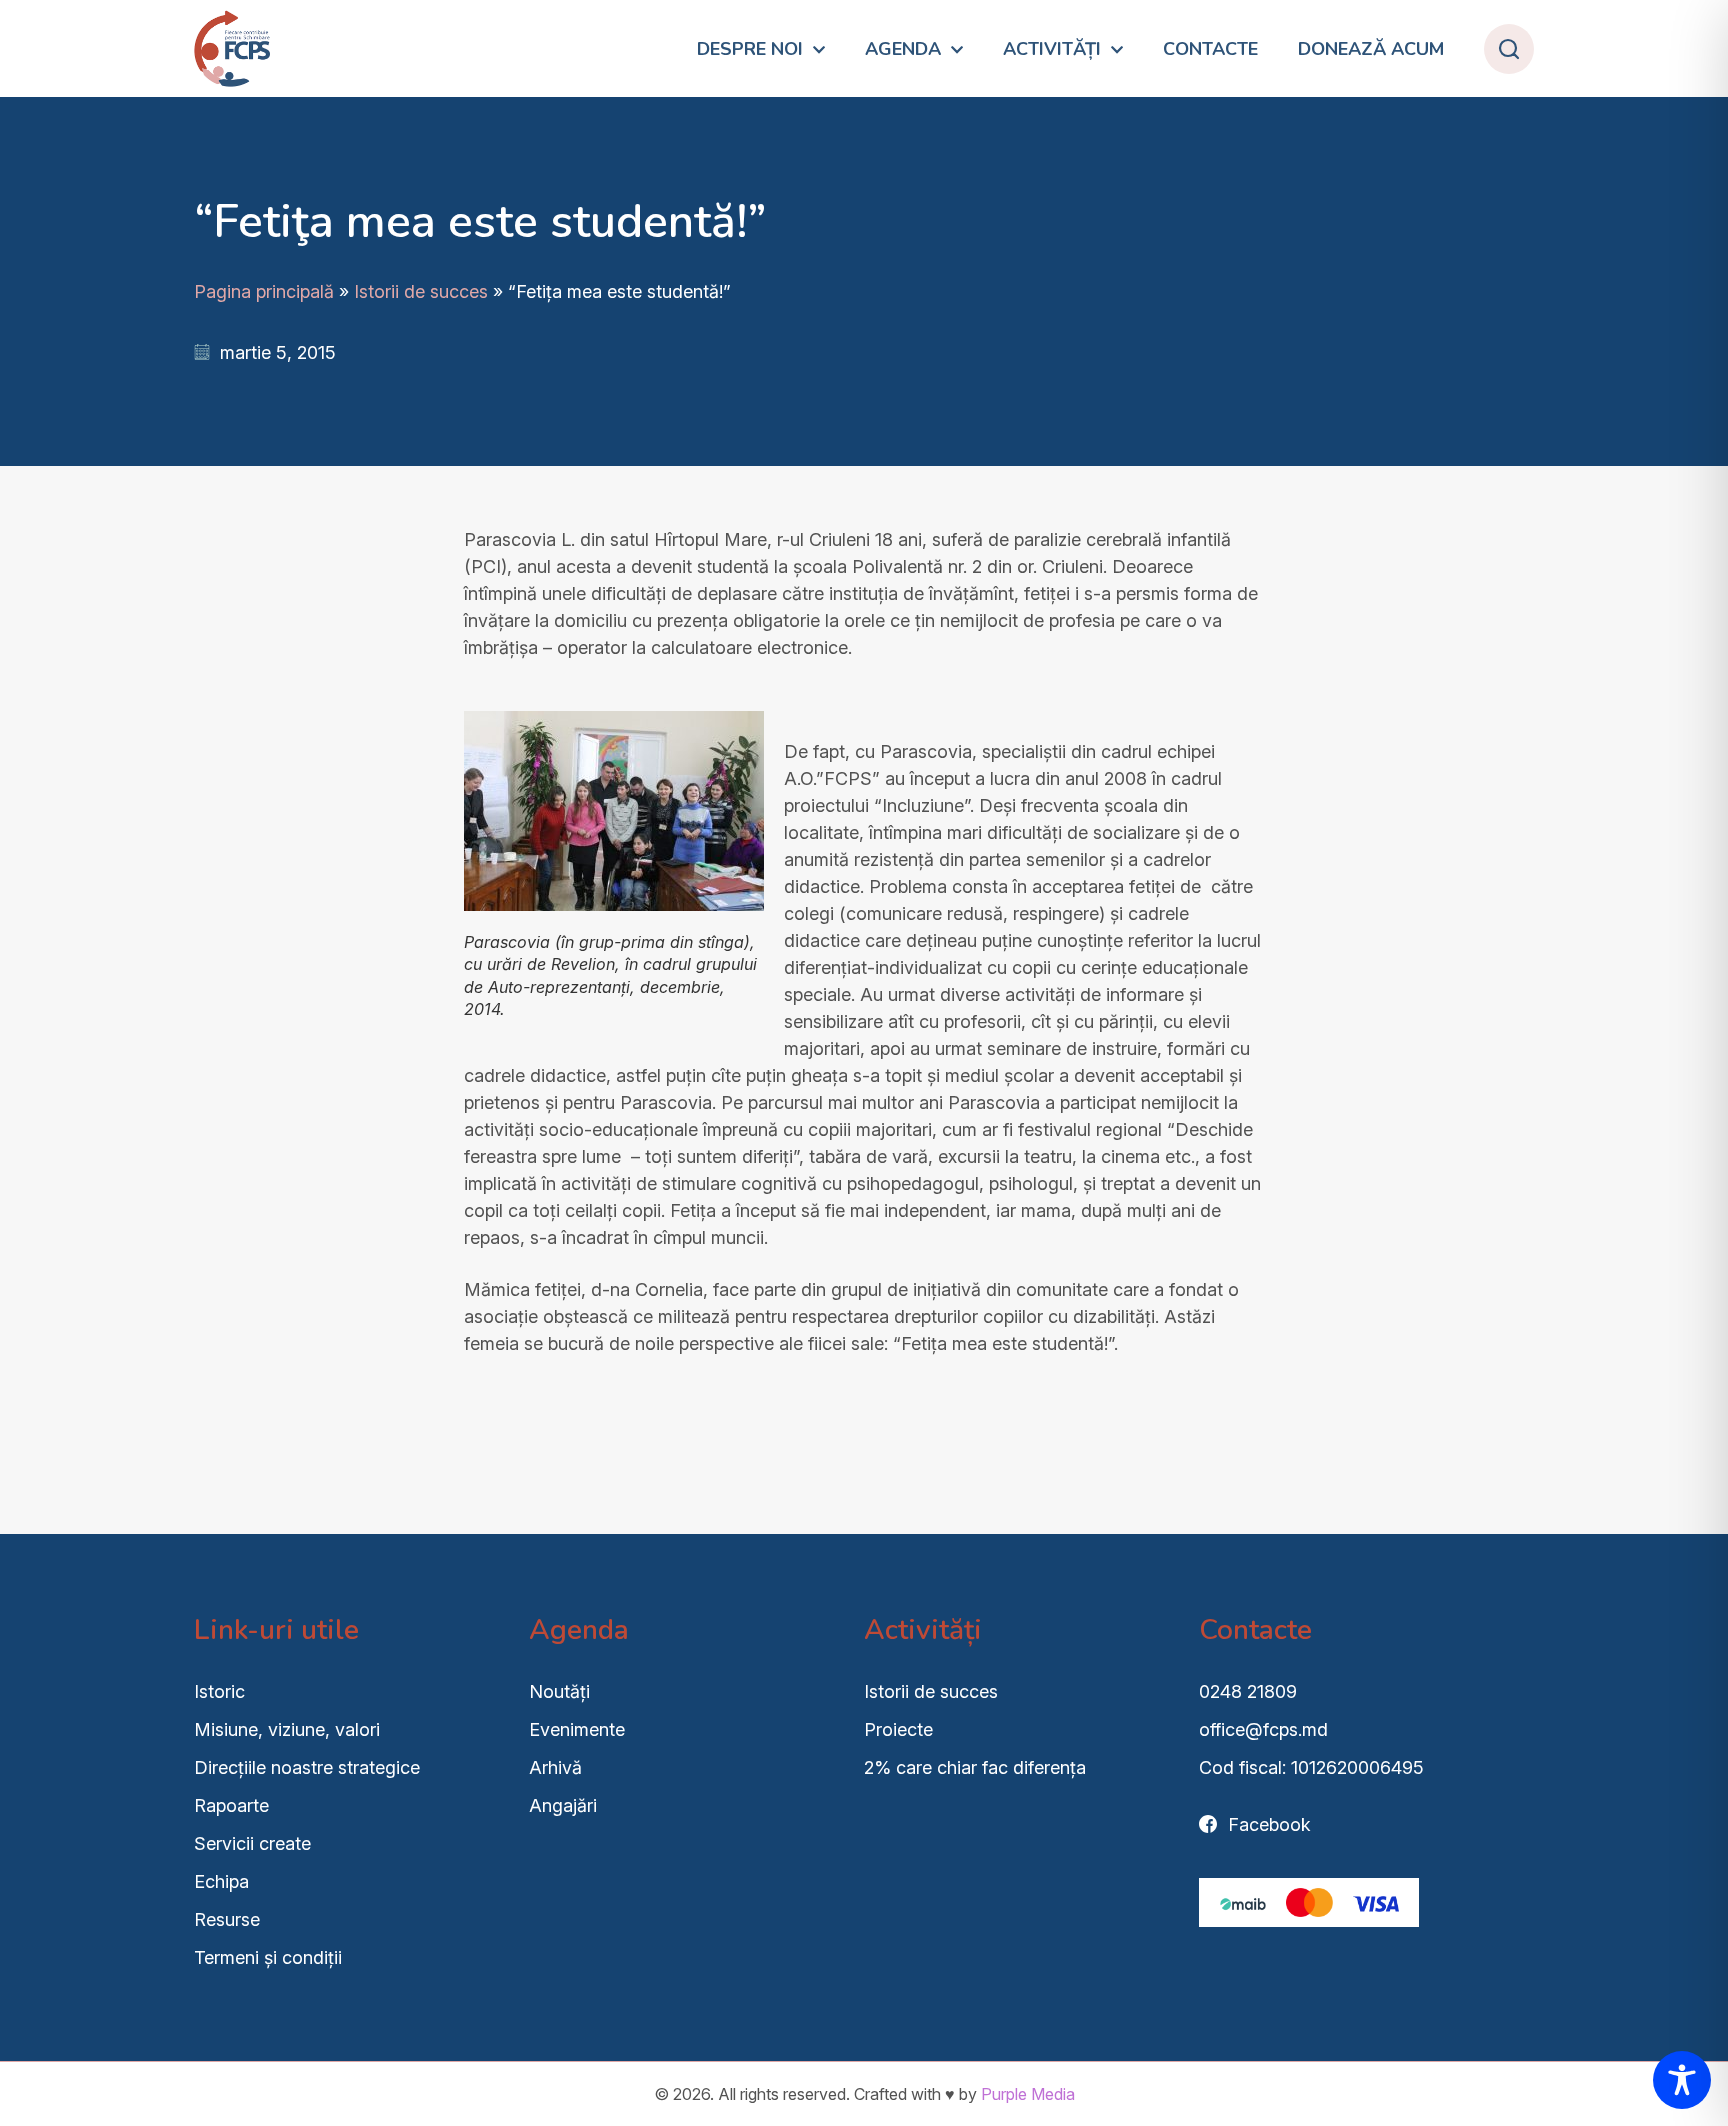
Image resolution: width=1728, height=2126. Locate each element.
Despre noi (750, 49)
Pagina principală (264, 291)
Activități (1052, 49)
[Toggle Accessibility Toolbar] (1682, 2080)
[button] (1509, 49)
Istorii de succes (421, 291)
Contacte (1210, 49)
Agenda (903, 49)
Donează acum (1371, 49)
